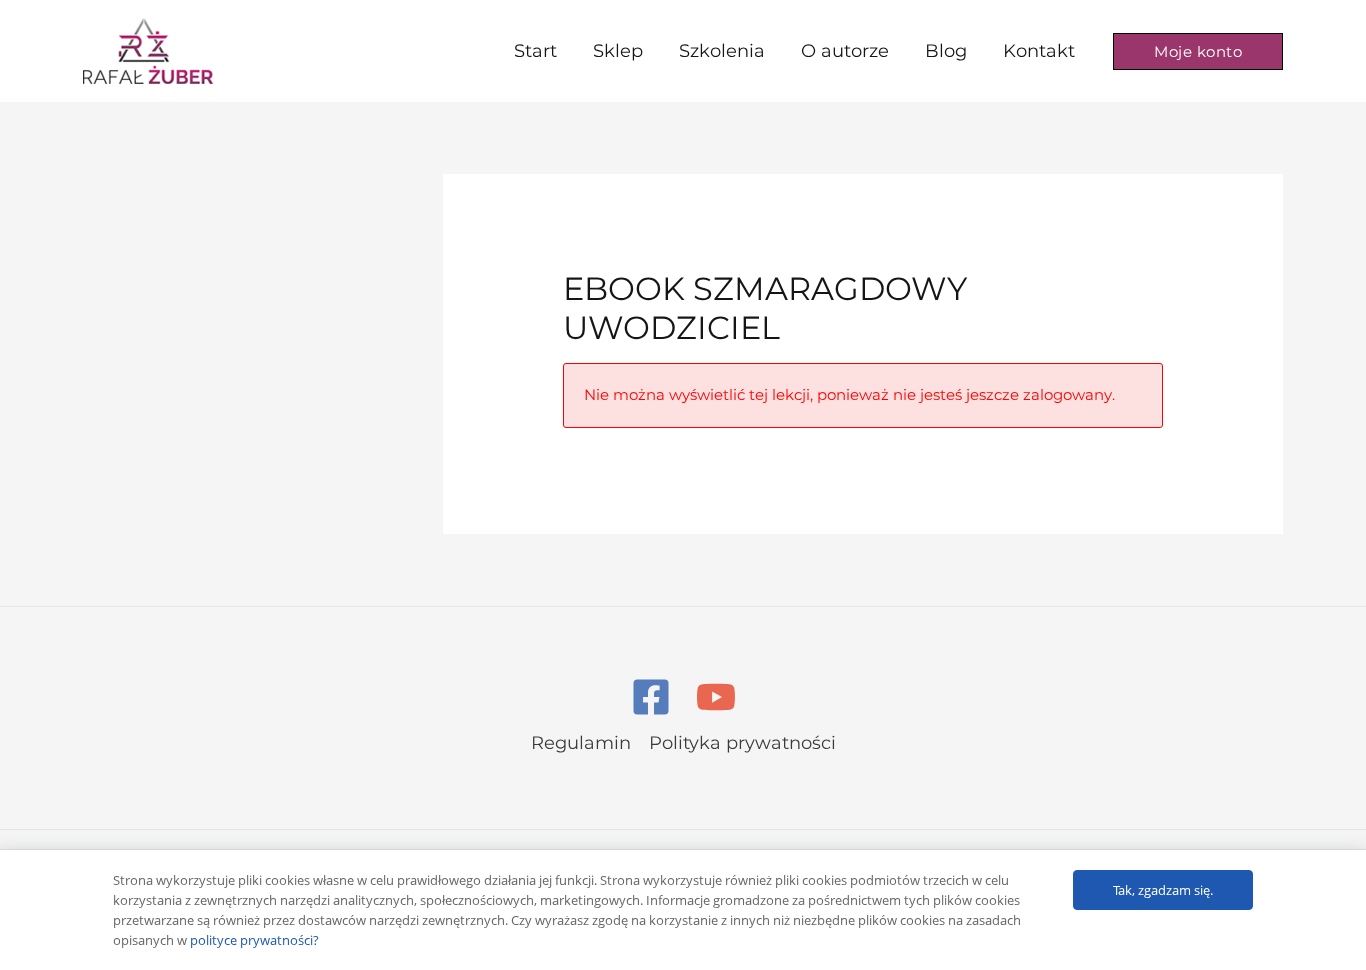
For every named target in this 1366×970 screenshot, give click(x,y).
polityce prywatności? (254, 940)
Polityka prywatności (742, 743)
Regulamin (581, 743)
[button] (1198, 51)
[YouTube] (716, 697)
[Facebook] (651, 697)
